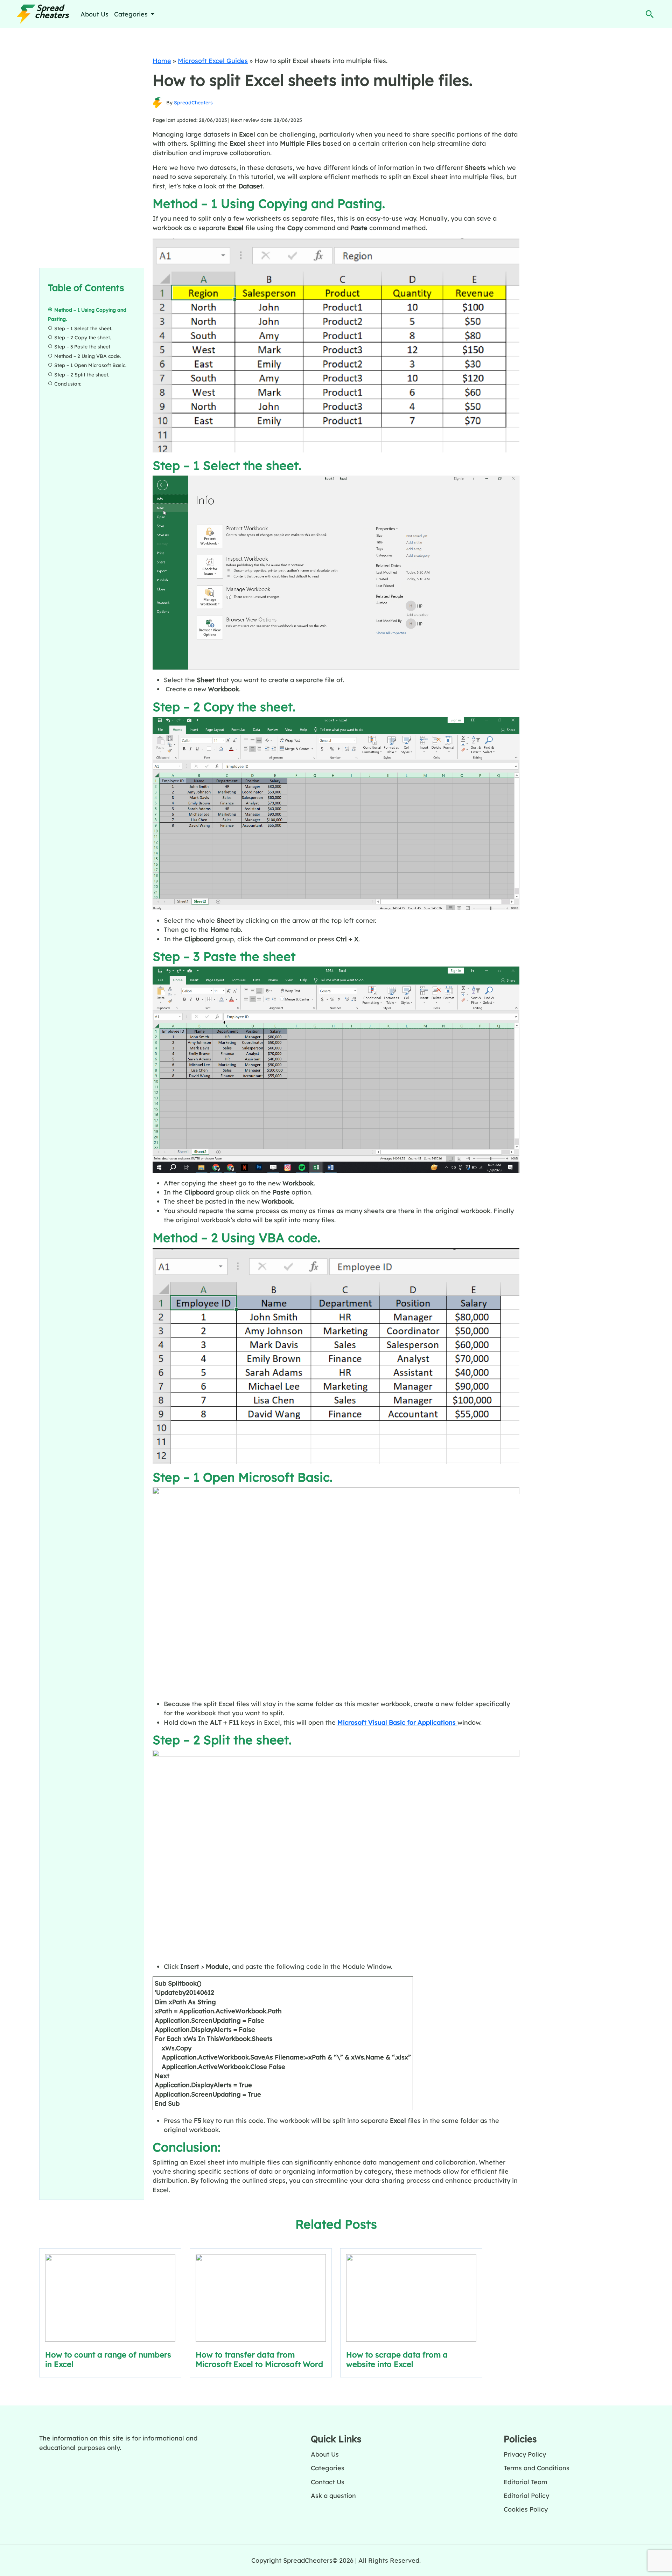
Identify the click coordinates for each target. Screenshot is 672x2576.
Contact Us (328, 2482)
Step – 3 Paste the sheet (82, 347)
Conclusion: (68, 384)
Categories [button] (132, 14)
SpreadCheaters (193, 103)
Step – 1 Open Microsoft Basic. (90, 365)
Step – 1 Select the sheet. (83, 328)
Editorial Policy (526, 2495)
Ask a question (333, 2495)
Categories (328, 2468)
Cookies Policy (526, 2509)
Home (162, 61)
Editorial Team (526, 2482)
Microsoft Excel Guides (213, 61)
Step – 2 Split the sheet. (82, 375)
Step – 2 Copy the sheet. (83, 338)
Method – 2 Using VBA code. (87, 356)
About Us (94, 14)
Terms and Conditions (537, 2468)
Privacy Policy (525, 2454)
